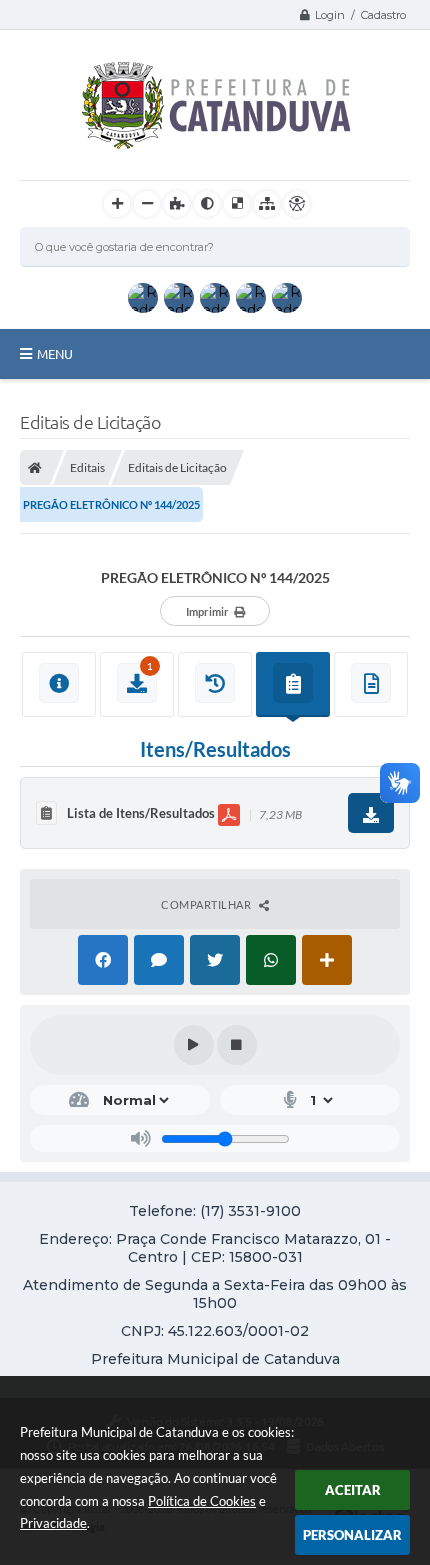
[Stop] (237, 1045)
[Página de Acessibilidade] (297, 204)
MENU (55, 354)
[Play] (194, 1045)
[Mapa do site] (267, 204)
